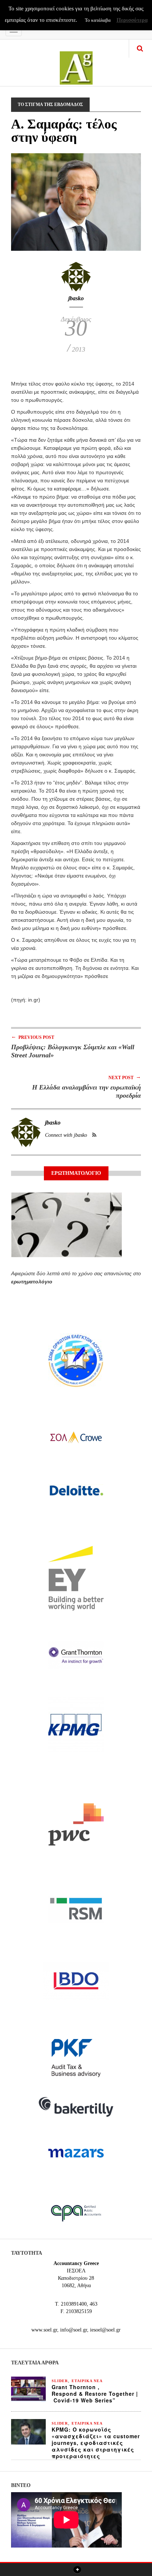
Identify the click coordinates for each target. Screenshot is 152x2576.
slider (60, 2381)
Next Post (125, 1077)
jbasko (76, 298)
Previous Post (33, 1037)
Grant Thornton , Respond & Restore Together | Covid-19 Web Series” (95, 2394)
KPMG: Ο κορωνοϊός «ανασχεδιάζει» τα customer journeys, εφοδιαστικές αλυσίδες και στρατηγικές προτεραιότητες (96, 2443)
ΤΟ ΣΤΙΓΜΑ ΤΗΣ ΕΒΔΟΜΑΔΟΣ (50, 105)
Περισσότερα (132, 20)
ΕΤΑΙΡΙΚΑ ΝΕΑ (87, 2381)
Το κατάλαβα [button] (98, 20)
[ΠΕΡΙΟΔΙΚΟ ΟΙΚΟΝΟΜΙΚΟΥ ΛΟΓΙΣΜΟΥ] (76, 63)
